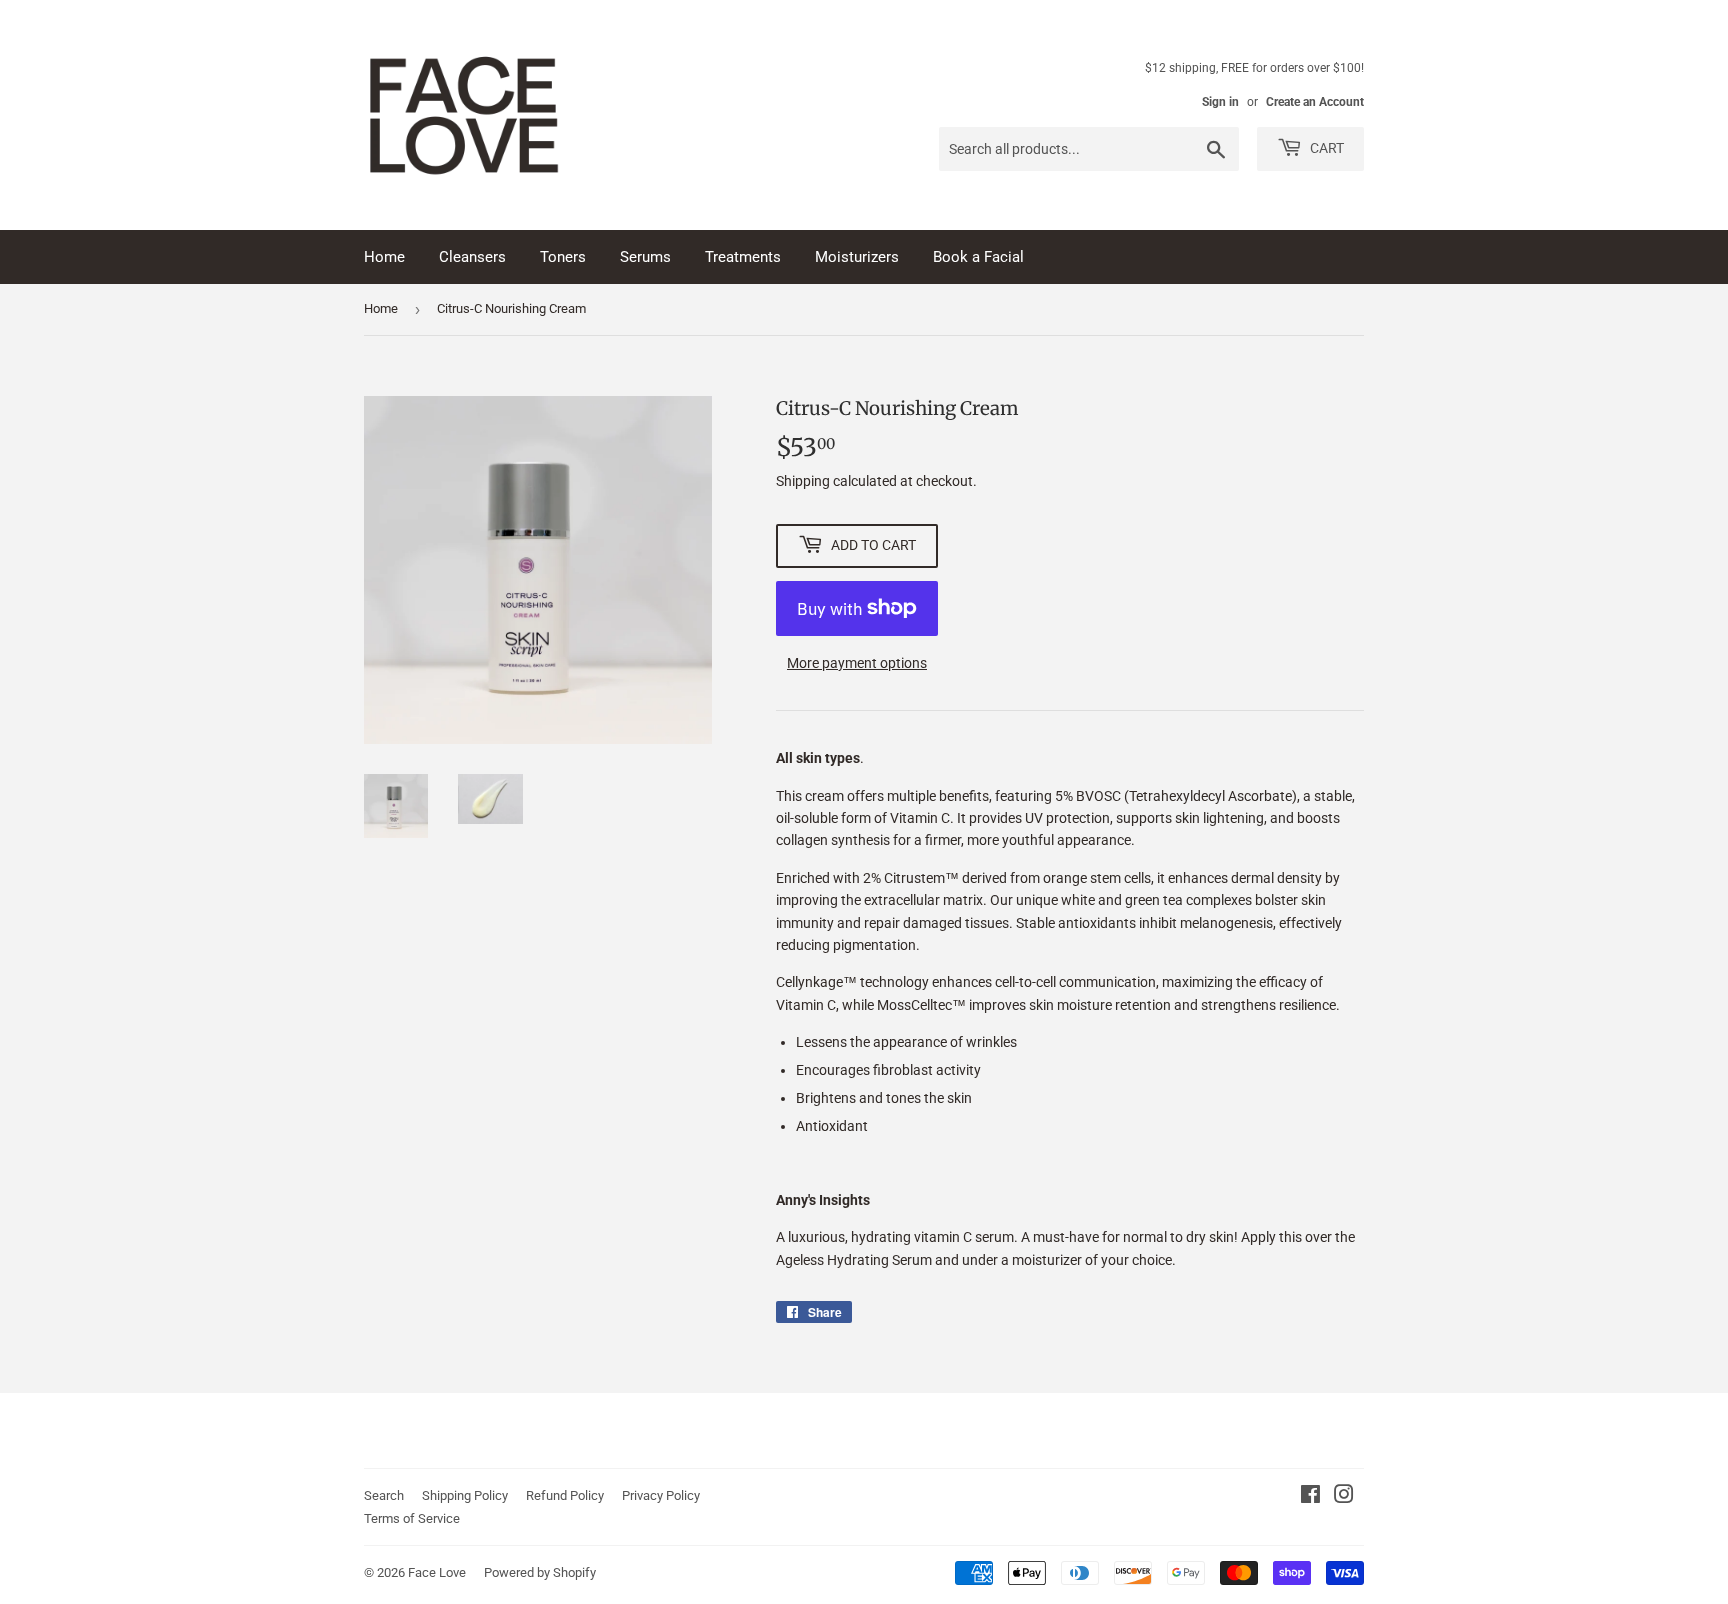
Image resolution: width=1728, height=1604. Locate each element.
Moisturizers (857, 257)
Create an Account (1315, 102)
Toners (563, 257)
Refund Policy (565, 1495)
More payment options (857, 663)
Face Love (437, 1572)
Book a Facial (978, 257)
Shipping (803, 481)
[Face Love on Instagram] (1344, 1497)
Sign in (1220, 102)
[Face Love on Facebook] (1310, 1497)
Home (384, 257)
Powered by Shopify (540, 1572)
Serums (645, 257)
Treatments (743, 257)
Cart (1325, 148)
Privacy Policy (661, 1495)
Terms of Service (412, 1518)
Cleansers (472, 257)
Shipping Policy (465, 1495)
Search (384, 1495)
